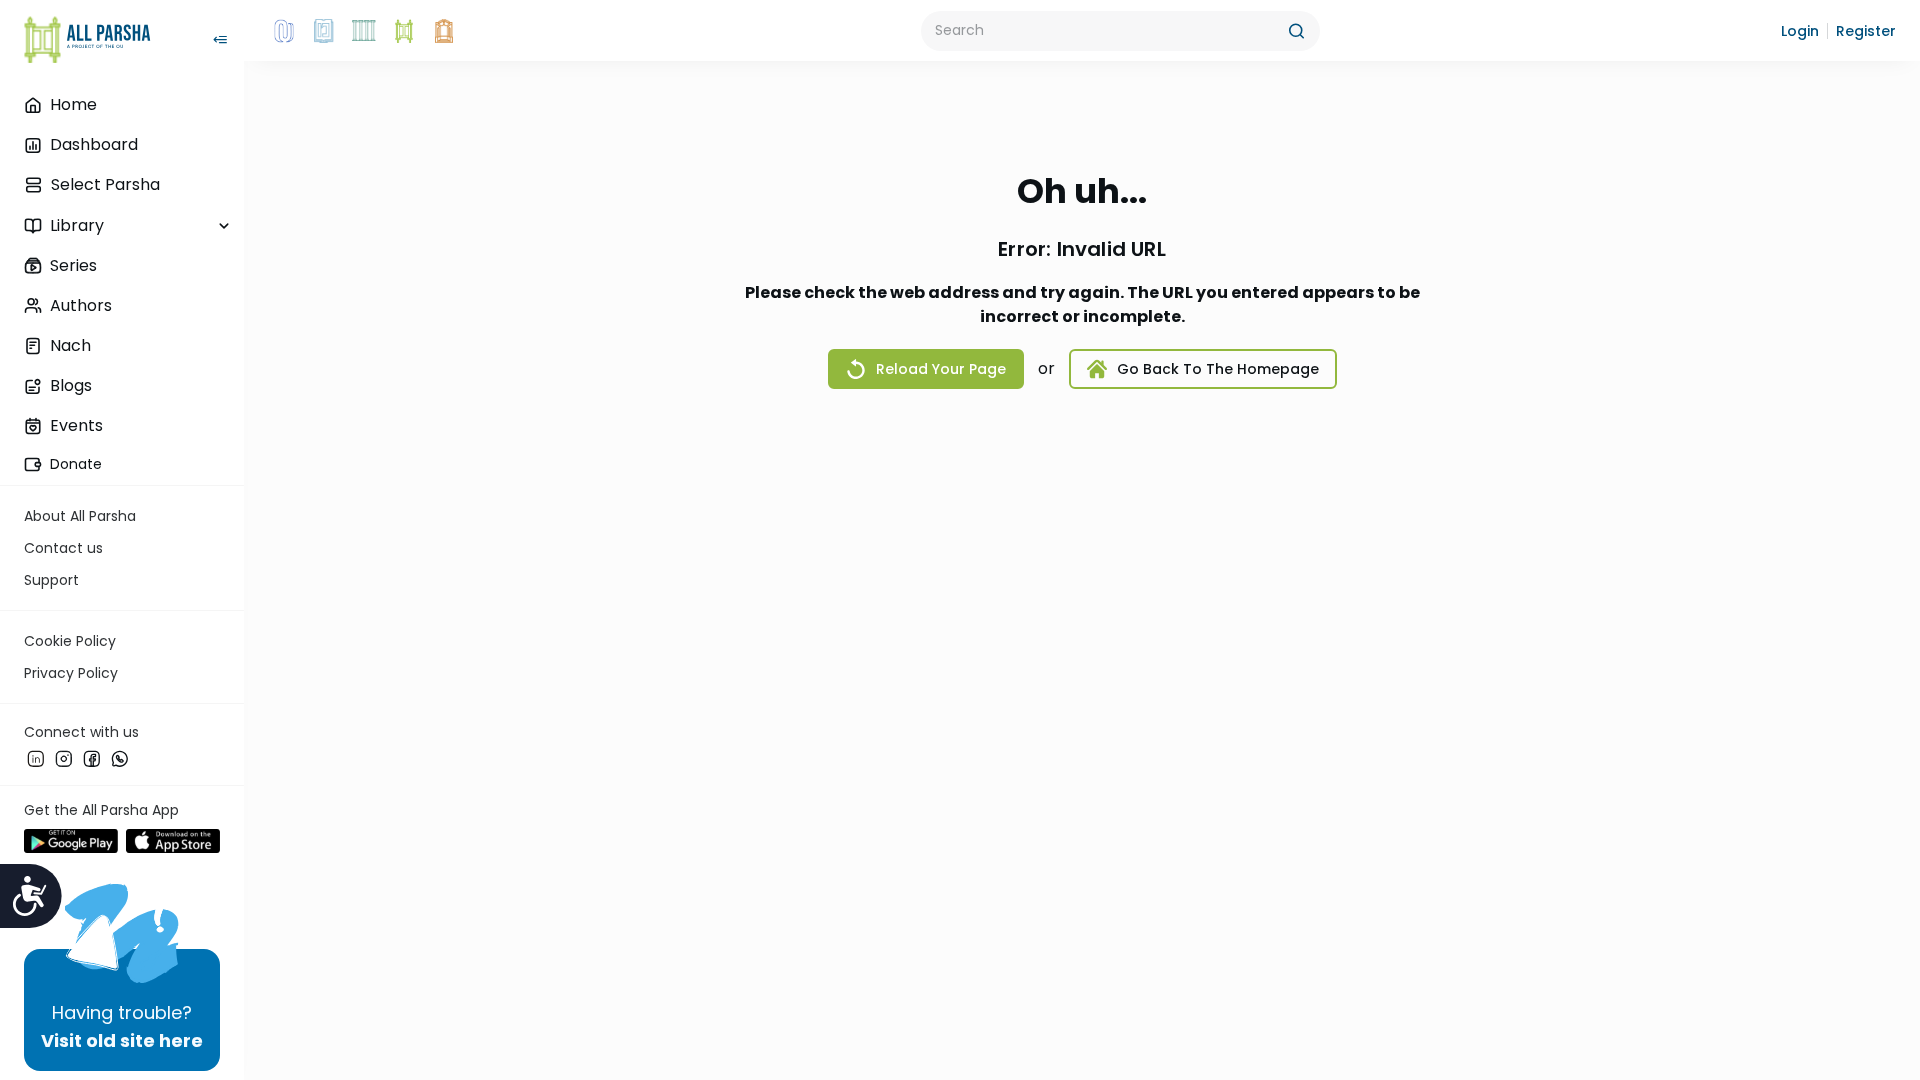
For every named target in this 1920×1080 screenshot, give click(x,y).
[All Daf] (444, 31)
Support (51, 580)
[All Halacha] (364, 31)
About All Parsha (80, 516)
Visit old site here (122, 1040)
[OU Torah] (284, 31)
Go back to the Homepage (1218, 369)
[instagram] (64, 759)
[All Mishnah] (324, 31)
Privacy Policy (71, 673)
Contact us (63, 548)
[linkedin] (36, 759)
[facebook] (92, 759)
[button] (1800, 31)
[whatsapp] (120, 759)
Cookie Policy (70, 641)
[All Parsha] (404, 31)
